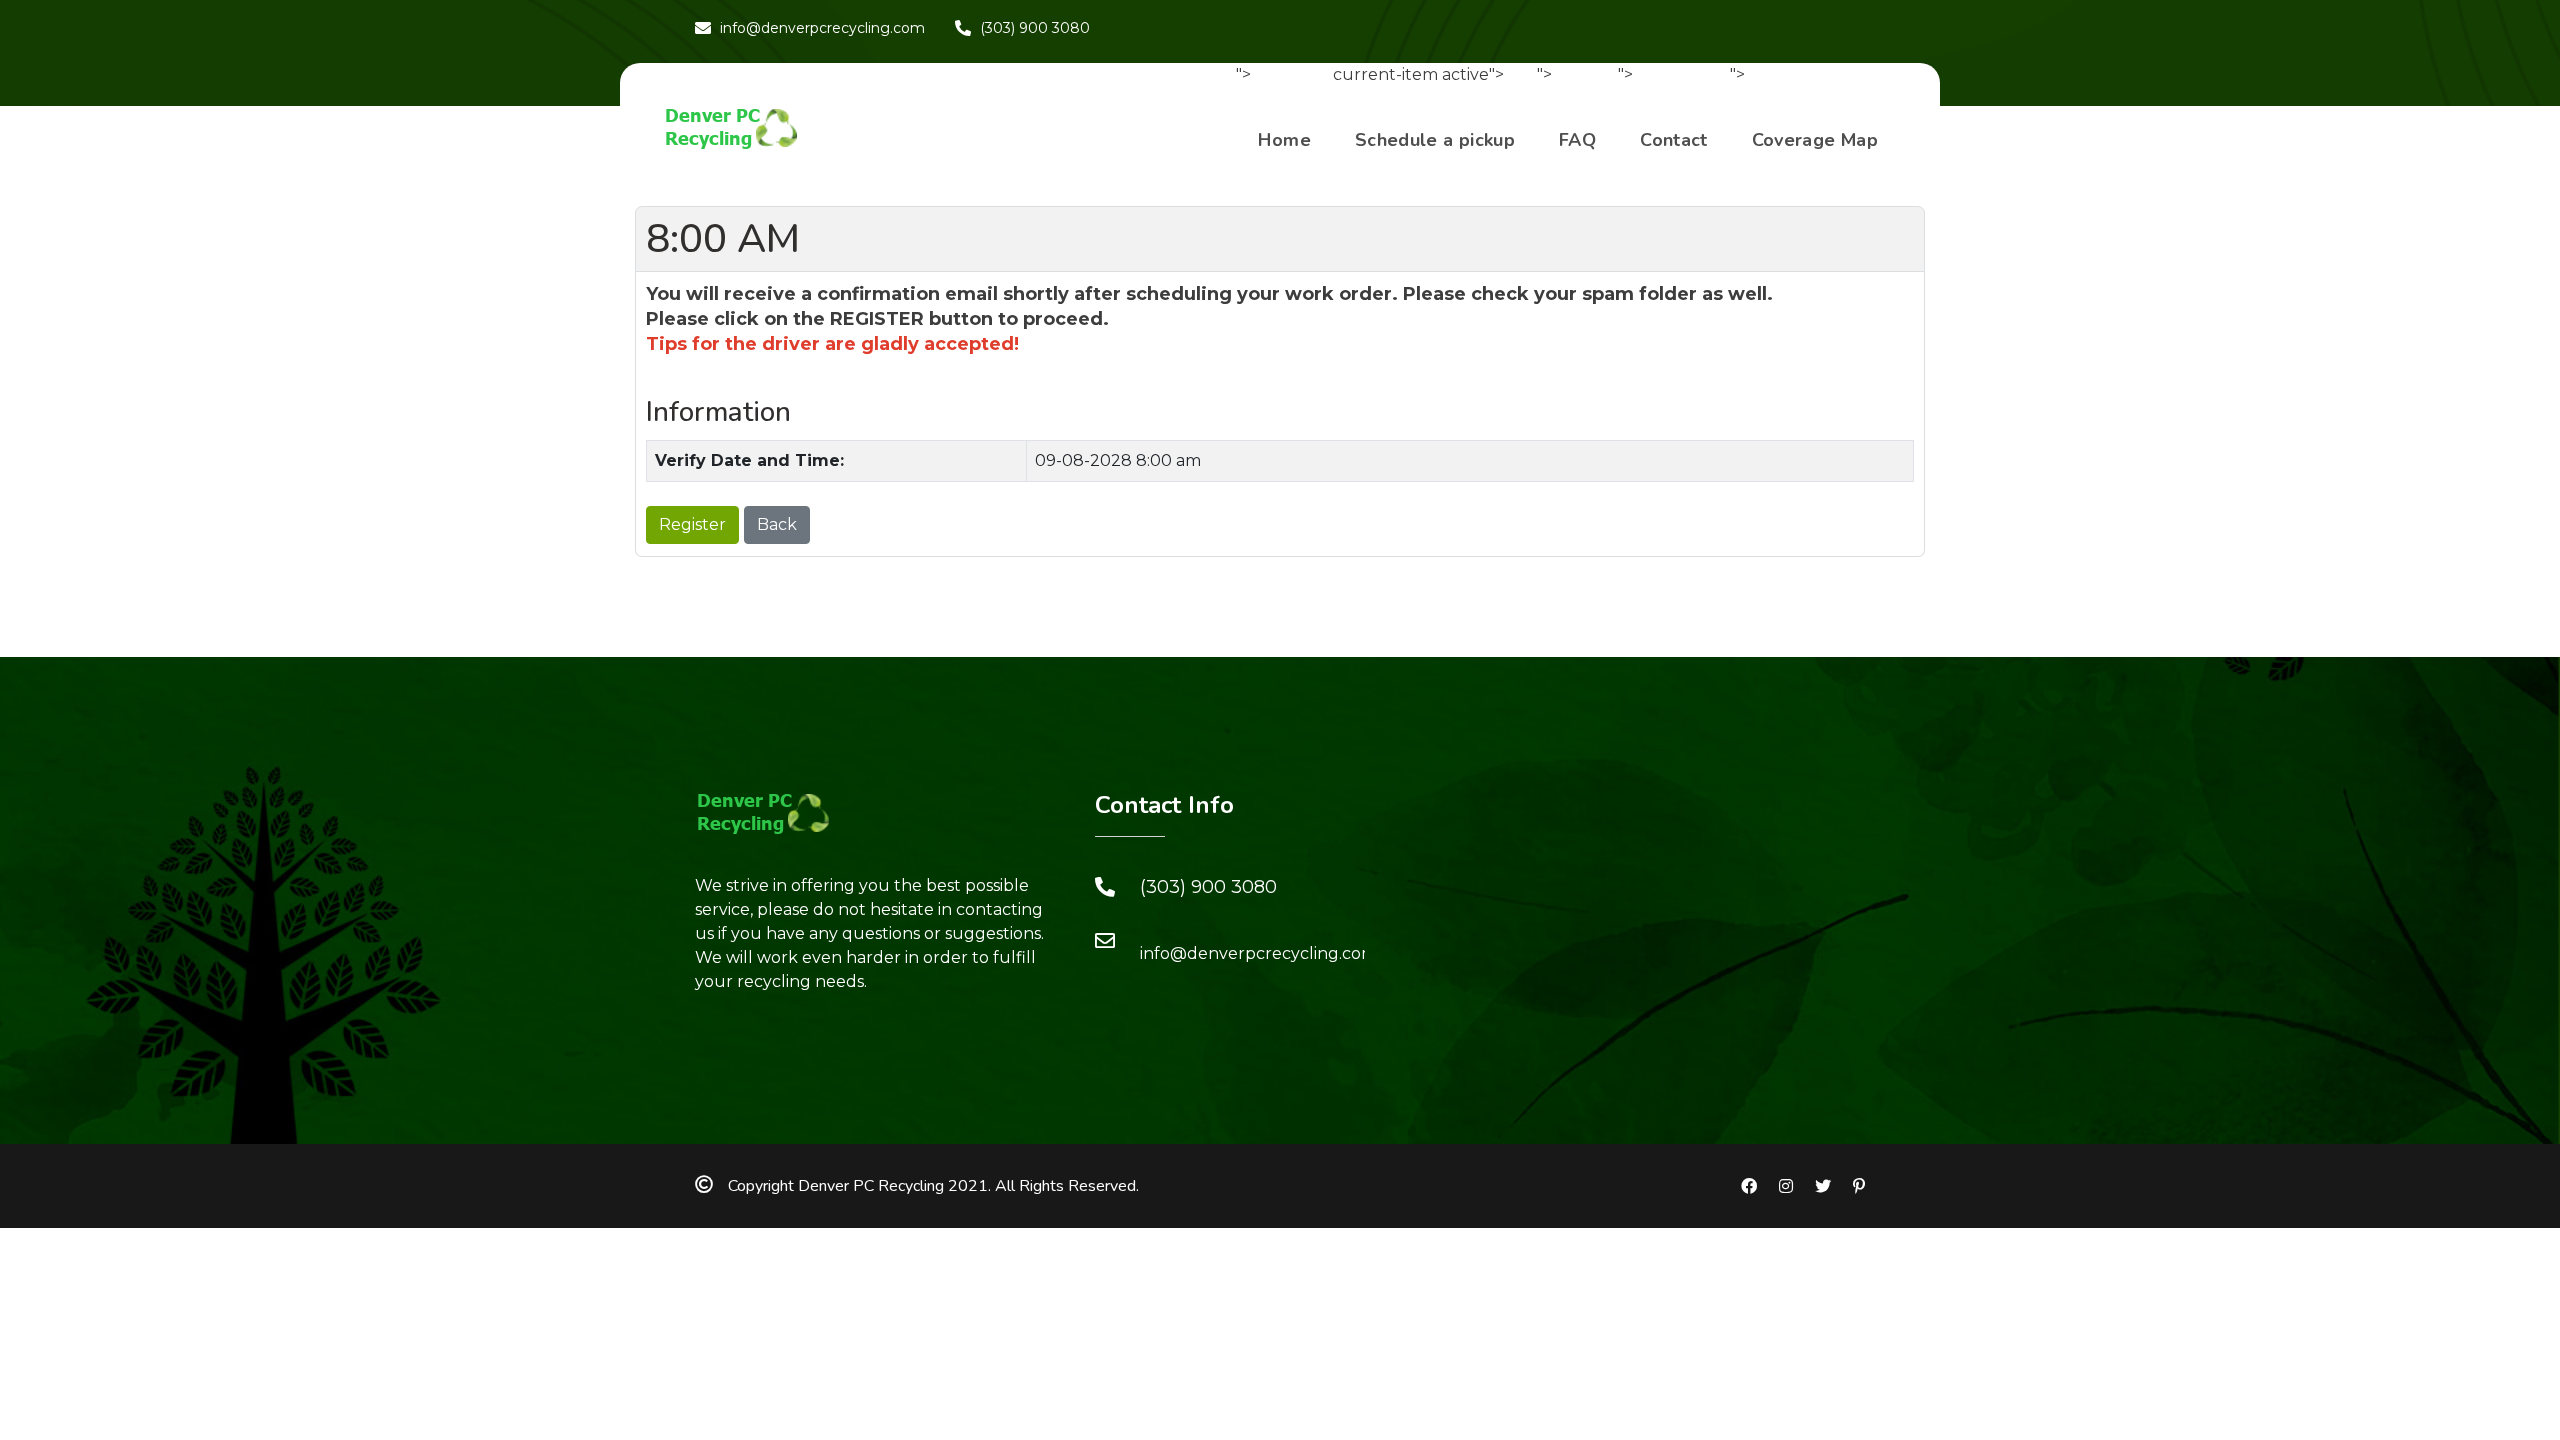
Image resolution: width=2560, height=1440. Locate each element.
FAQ (1577, 140)
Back (777, 524)
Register (692, 524)
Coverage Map (1815, 140)
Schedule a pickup (1435, 140)
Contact (1674, 140)
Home (1284, 140)
